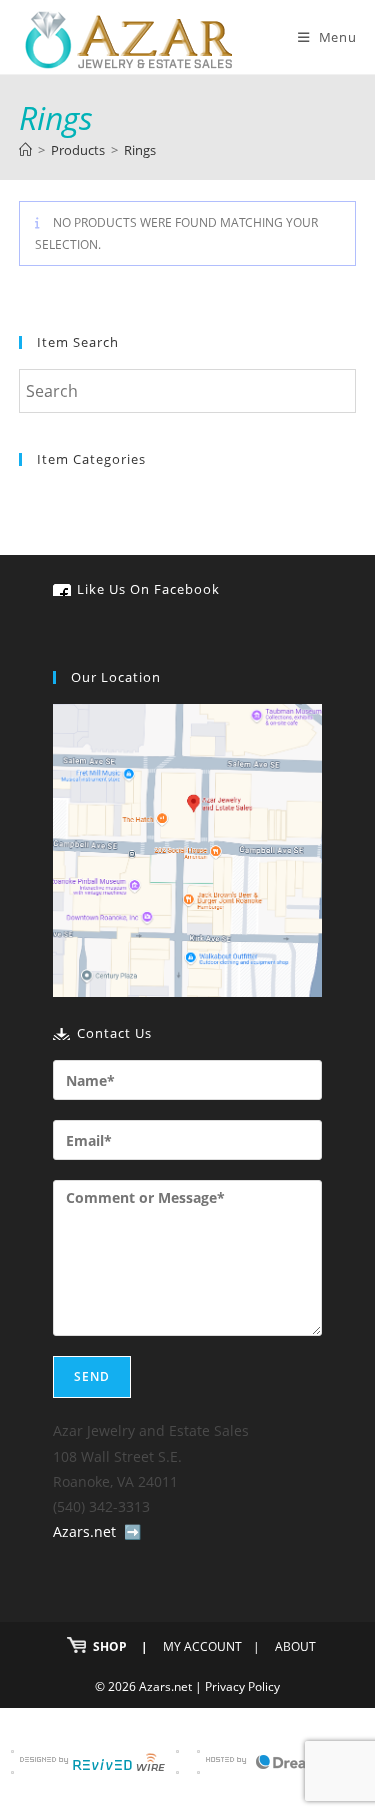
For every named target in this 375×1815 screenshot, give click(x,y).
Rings (140, 150)
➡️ (132, 1531)
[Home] (25, 150)
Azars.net (84, 1531)
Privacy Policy (242, 1686)
